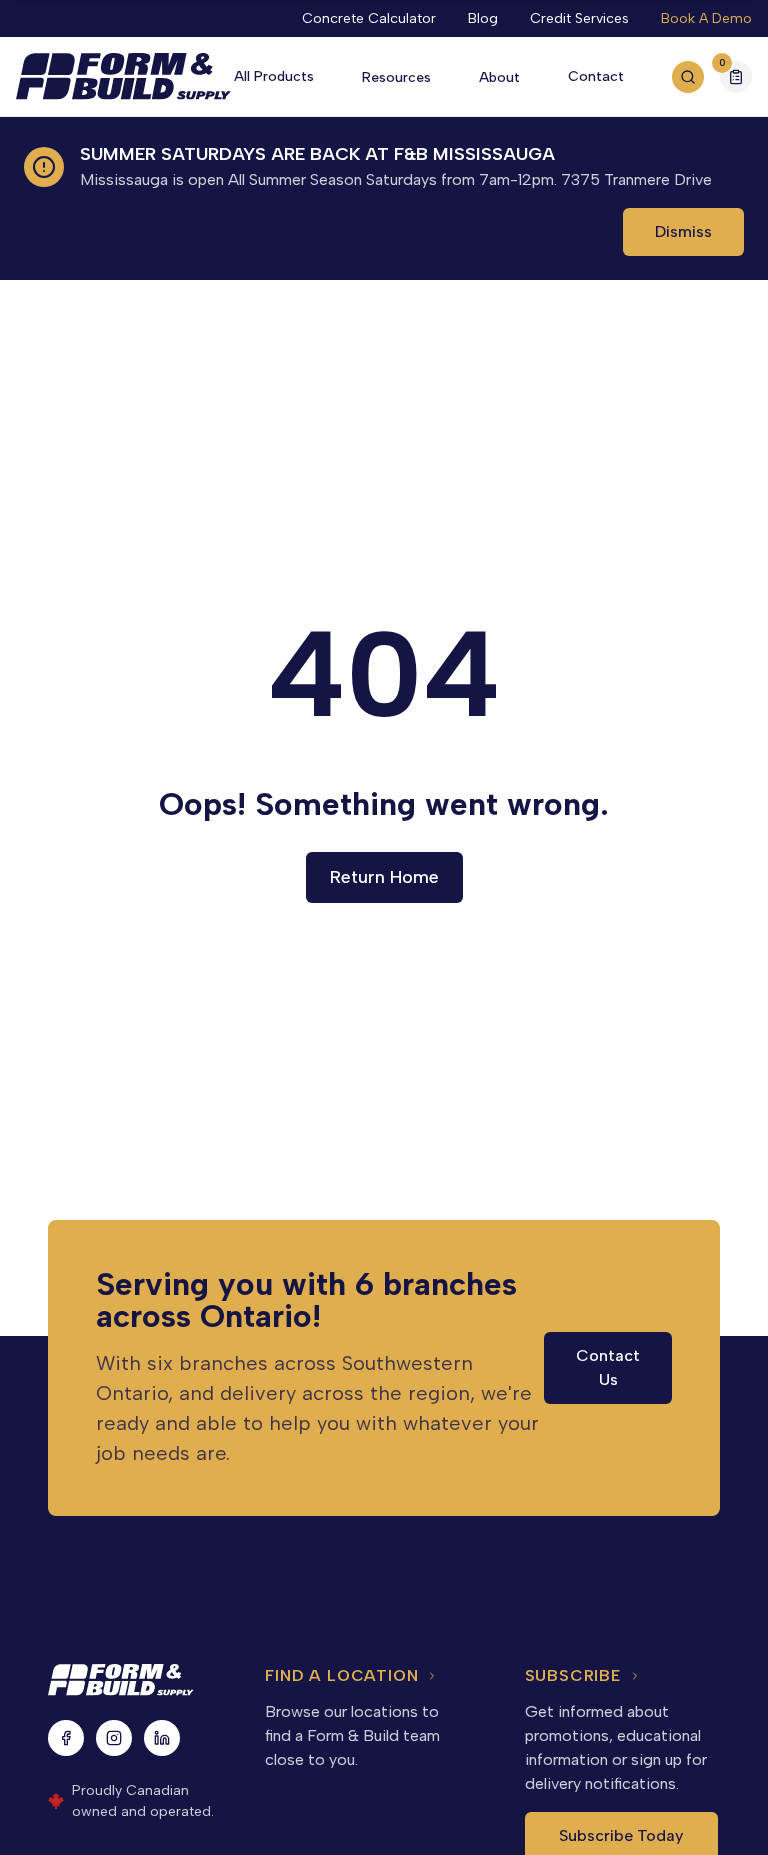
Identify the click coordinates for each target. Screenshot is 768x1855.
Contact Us (608, 1367)
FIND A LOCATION (341, 1675)
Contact (596, 76)
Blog (483, 18)
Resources (396, 77)
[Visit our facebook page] (66, 1738)
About (499, 77)
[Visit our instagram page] (114, 1738)
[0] (736, 79)
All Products (274, 76)
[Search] (688, 77)
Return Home (384, 877)
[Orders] (736, 77)
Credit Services (579, 18)
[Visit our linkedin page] (162, 1738)
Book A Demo (706, 18)
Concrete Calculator (369, 18)
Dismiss (683, 231)
